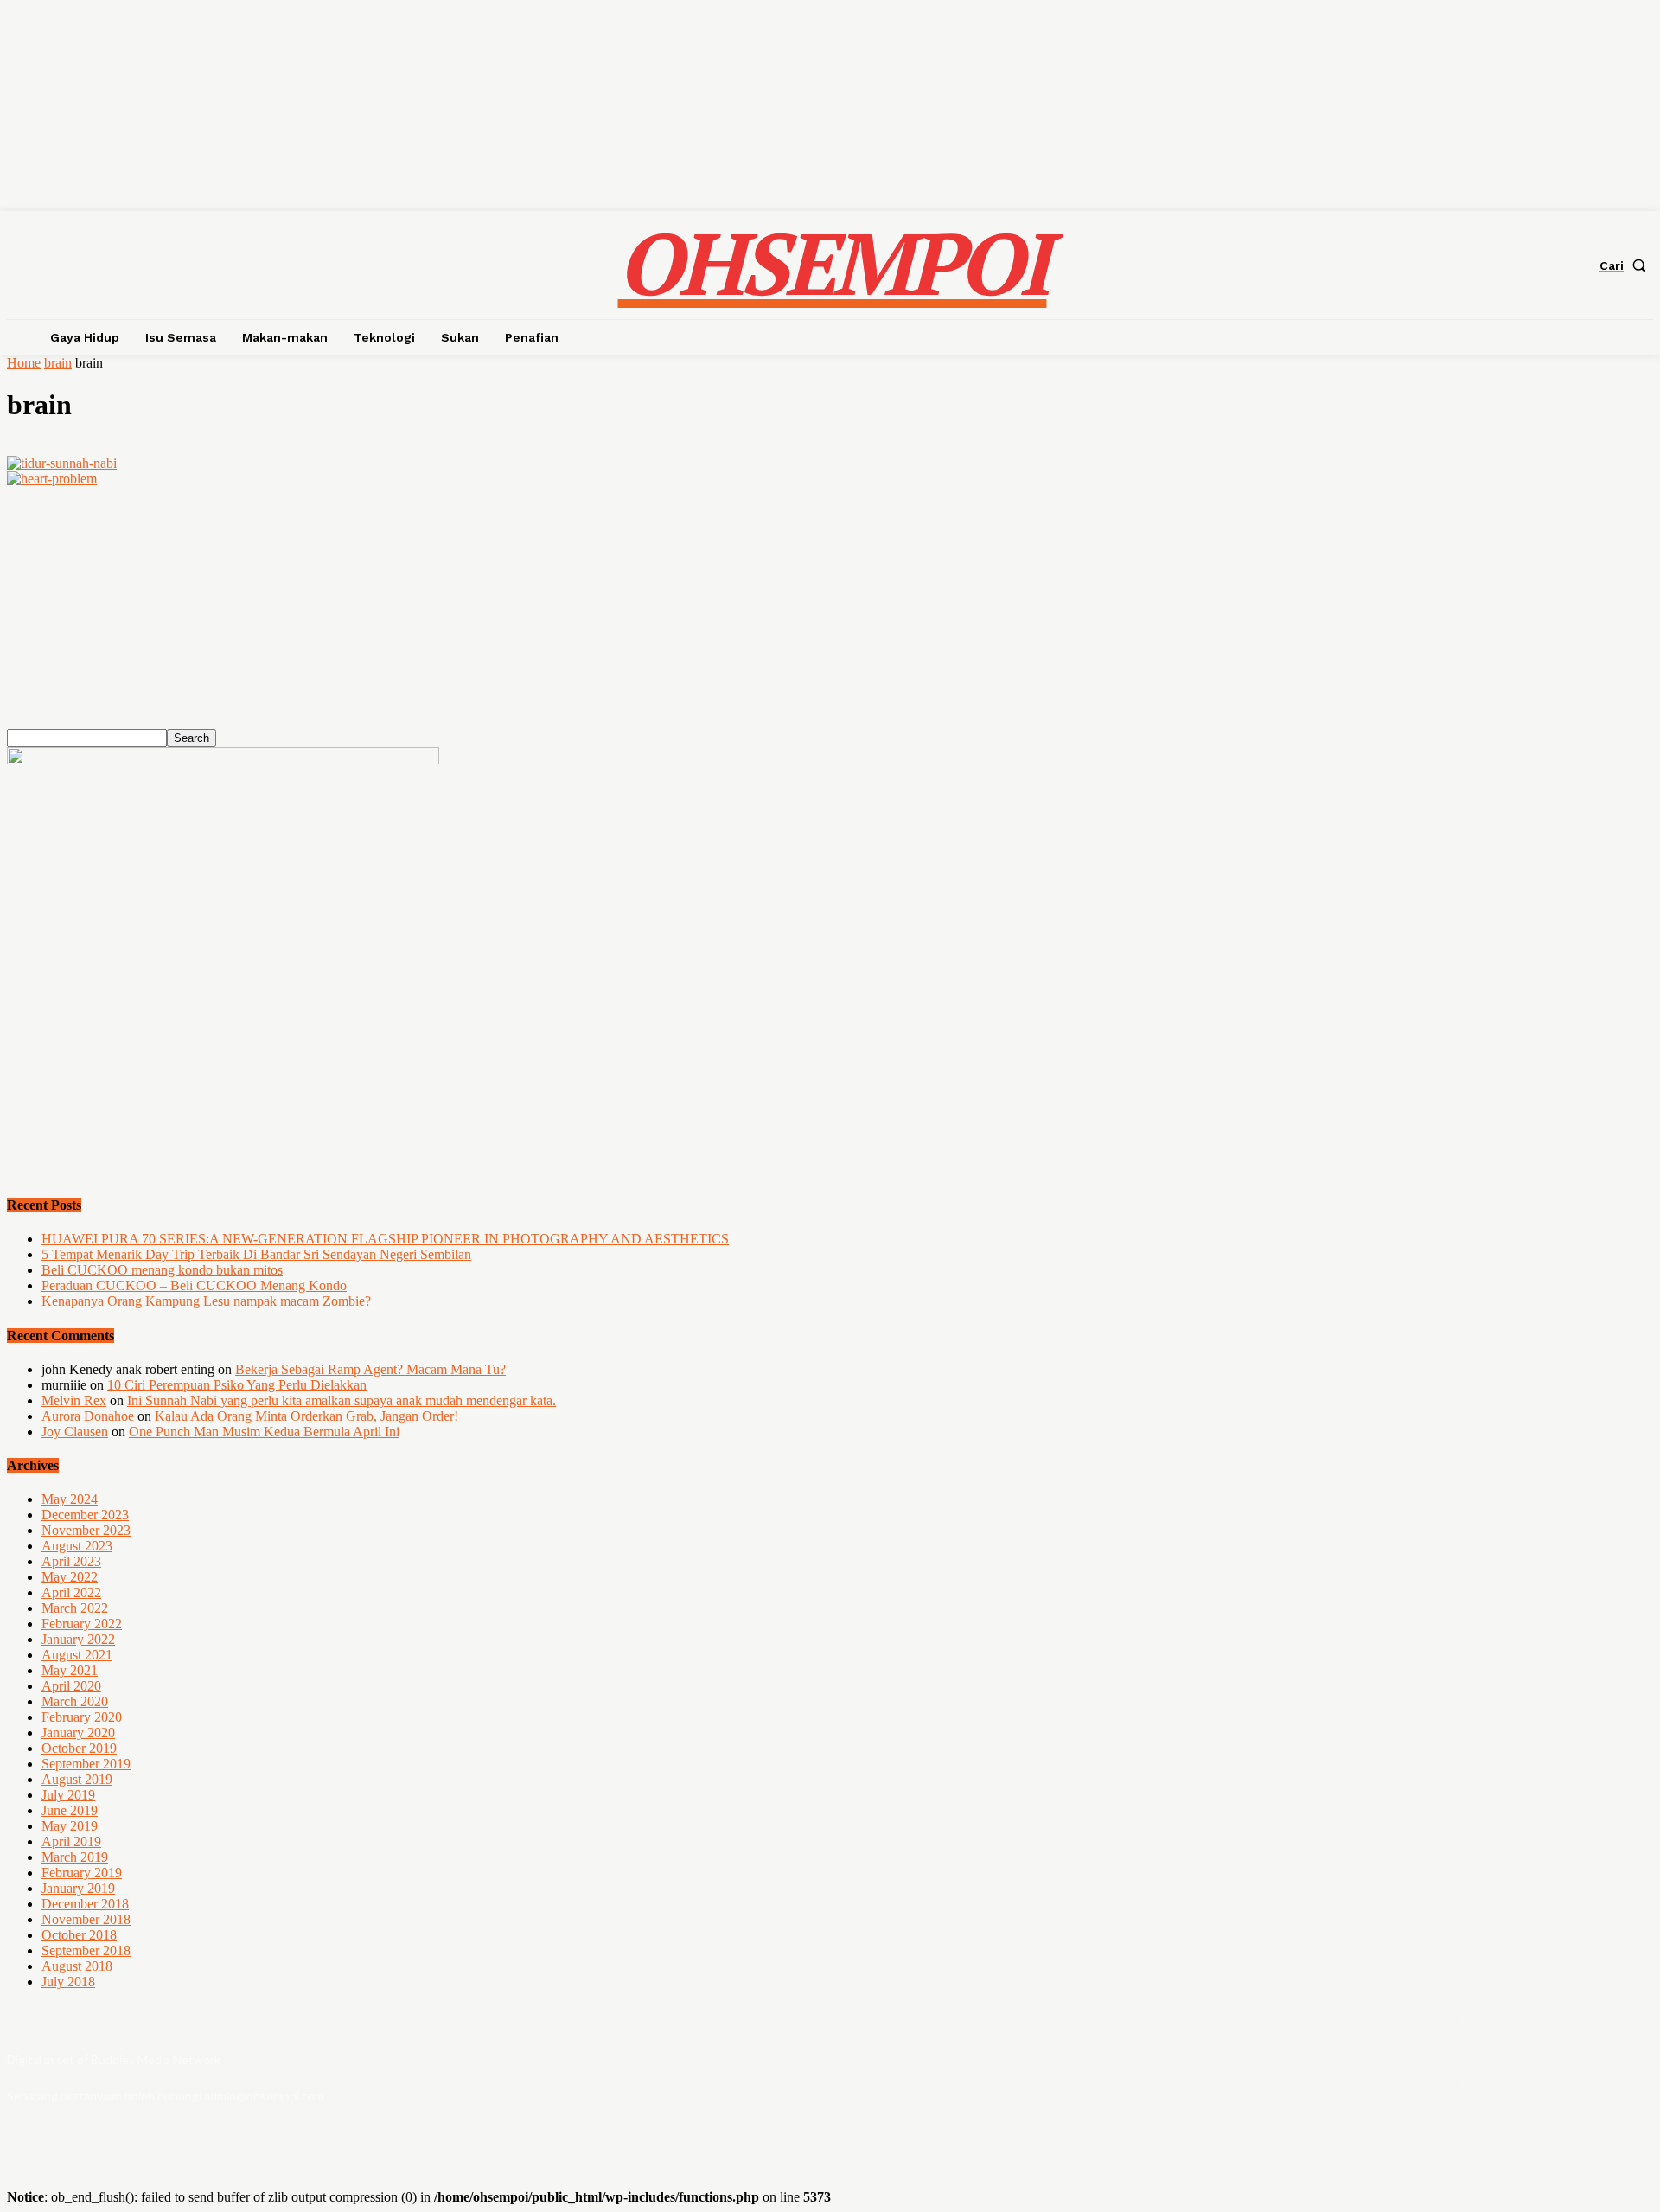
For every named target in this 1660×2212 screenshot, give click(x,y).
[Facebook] (1516, 2071)
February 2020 (82, 1717)
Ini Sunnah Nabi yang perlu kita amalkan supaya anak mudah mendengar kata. (342, 1400)
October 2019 (79, 1748)
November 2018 (86, 1919)
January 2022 (78, 1639)
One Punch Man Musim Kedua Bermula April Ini (264, 1432)
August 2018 (77, 1966)
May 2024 (70, 1499)
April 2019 (71, 1841)
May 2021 (70, 1670)
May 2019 (70, 1826)
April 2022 (71, 1592)
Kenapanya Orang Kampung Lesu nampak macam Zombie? (206, 1301)
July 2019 (68, 1795)
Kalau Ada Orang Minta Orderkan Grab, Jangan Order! (306, 1416)
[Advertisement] (526, 608)
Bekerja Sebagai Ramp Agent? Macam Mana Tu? (370, 1369)
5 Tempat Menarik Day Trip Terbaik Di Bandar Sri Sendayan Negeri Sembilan (256, 1254)
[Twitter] (1609, 2071)
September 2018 (86, 1950)
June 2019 (70, 1810)
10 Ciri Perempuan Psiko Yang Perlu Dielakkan (237, 1385)
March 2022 (75, 1608)
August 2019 (77, 1779)
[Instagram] (1563, 2071)
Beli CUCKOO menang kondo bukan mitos (162, 1270)
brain (58, 363)
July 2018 (68, 1982)
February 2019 (82, 1873)
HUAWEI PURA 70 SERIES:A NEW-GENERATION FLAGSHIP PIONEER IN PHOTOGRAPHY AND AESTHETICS (385, 1239)
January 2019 (78, 1888)
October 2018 (79, 1935)
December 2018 (85, 1904)
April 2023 (71, 1561)
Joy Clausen (75, 1432)
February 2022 (82, 1624)
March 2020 (75, 1701)
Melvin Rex (74, 1400)
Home (24, 363)
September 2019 (86, 1764)
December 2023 (85, 1515)
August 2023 (77, 1546)
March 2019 (75, 1857)
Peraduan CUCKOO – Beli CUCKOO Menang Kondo (194, 1285)
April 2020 (71, 1686)
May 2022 (70, 1577)
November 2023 (86, 1530)
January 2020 (78, 1733)
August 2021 (77, 1655)
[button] (1626, 265)
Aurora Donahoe (88, 1416)
